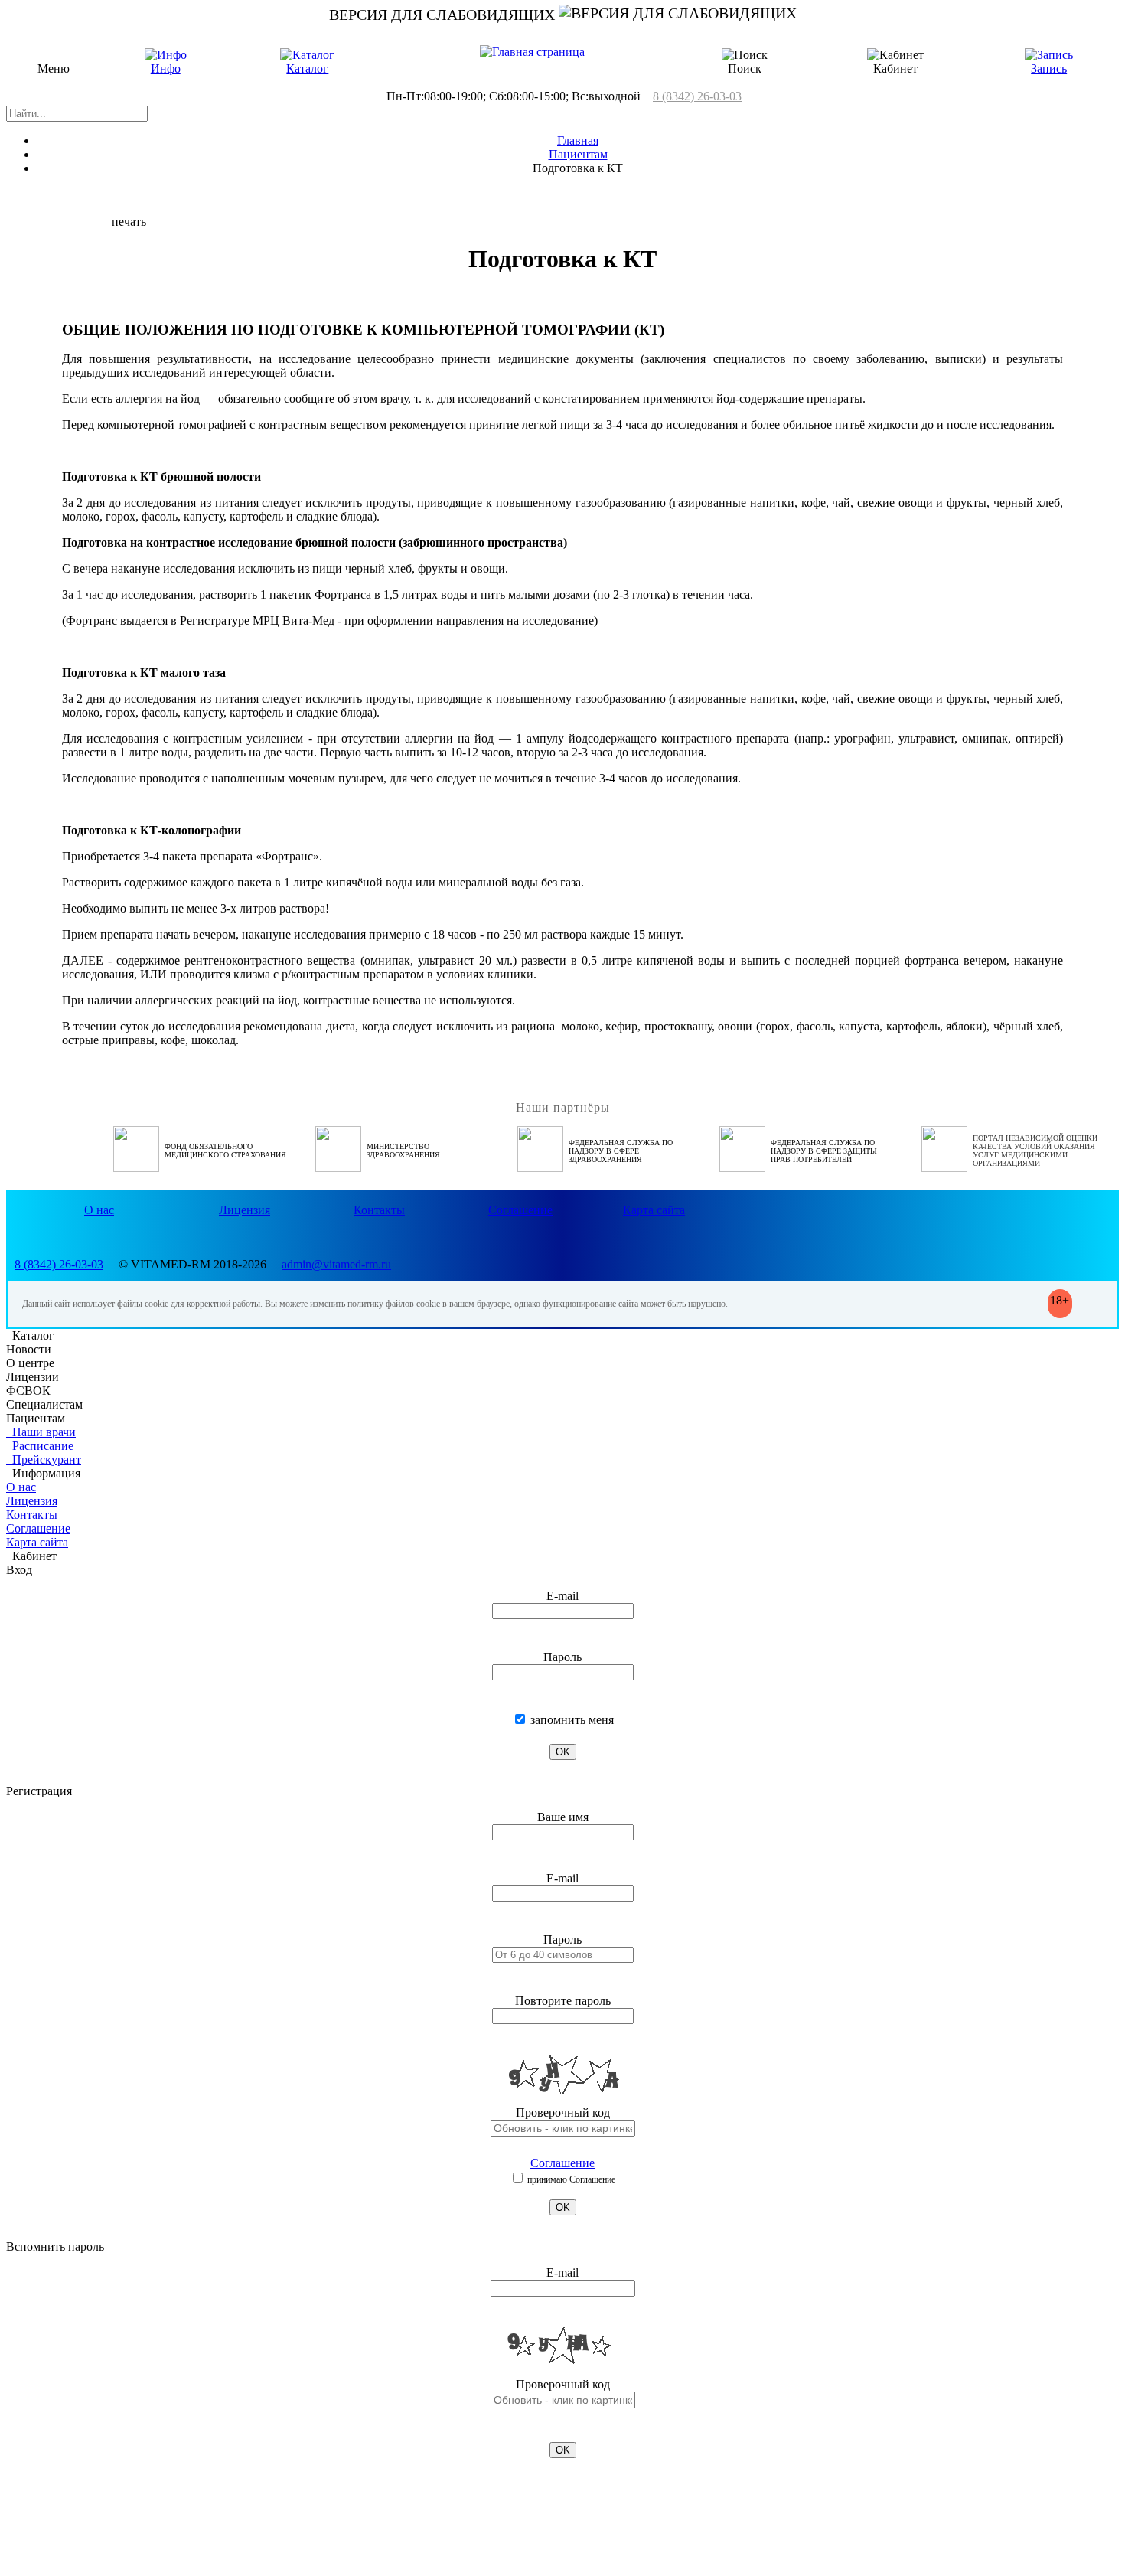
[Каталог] (307, 55)
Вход (19, 1570)
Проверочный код (563, 2112)
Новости (29, 1349)
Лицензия (245, 1210)
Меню (54, 69)
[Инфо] (166, 55)
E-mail (562, 1596)
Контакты (379, 1210)
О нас (99, 1210)
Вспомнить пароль (55, 2246)
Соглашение (520, 1210)
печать (129, 222)
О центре (30, 1363)
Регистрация (39, 1791)
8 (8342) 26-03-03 (697, 96)
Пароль (562, 1657)
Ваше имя (563, 1817)
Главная (578, 140)
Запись (1049, 69)
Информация (43, 1473)
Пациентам (578, 154)
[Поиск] (745, 55)
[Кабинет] (895, 55)
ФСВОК (28, 1391)
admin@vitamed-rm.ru (336, 1264)
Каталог (307, 69)
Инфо (166, 69)
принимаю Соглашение (570, 2179)
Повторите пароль (563, 2001)
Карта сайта (654, 1210)
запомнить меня (571, 1720)
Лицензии (33, 1377)
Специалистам (44, 1404)
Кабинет (31, 1556)
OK (563, 1752)
